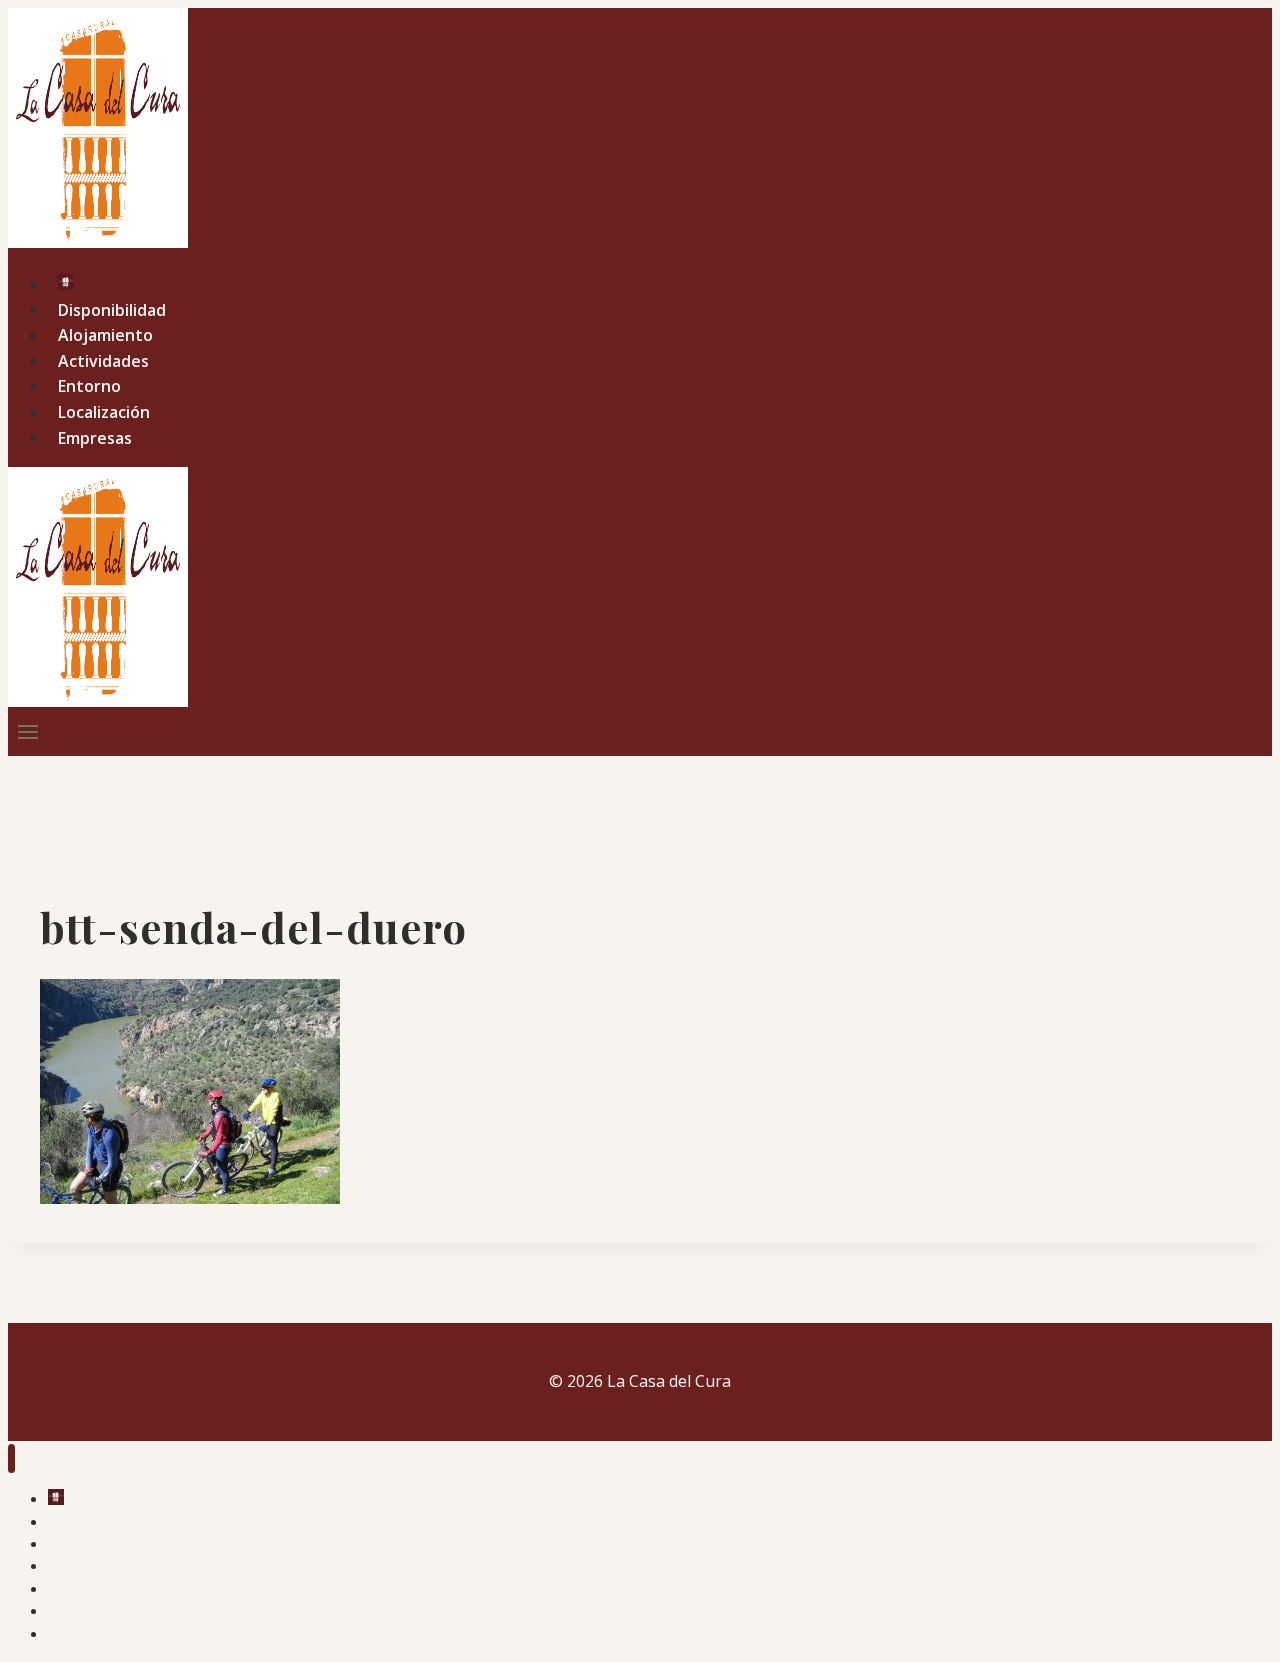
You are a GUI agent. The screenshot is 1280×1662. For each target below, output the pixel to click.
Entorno (89, 386)
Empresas (95, 437)
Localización (104, 412)
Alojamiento (105, 335)
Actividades (103, 360)
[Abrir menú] (28, 734)
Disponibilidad (112, 309)
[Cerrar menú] (11, 1458)
